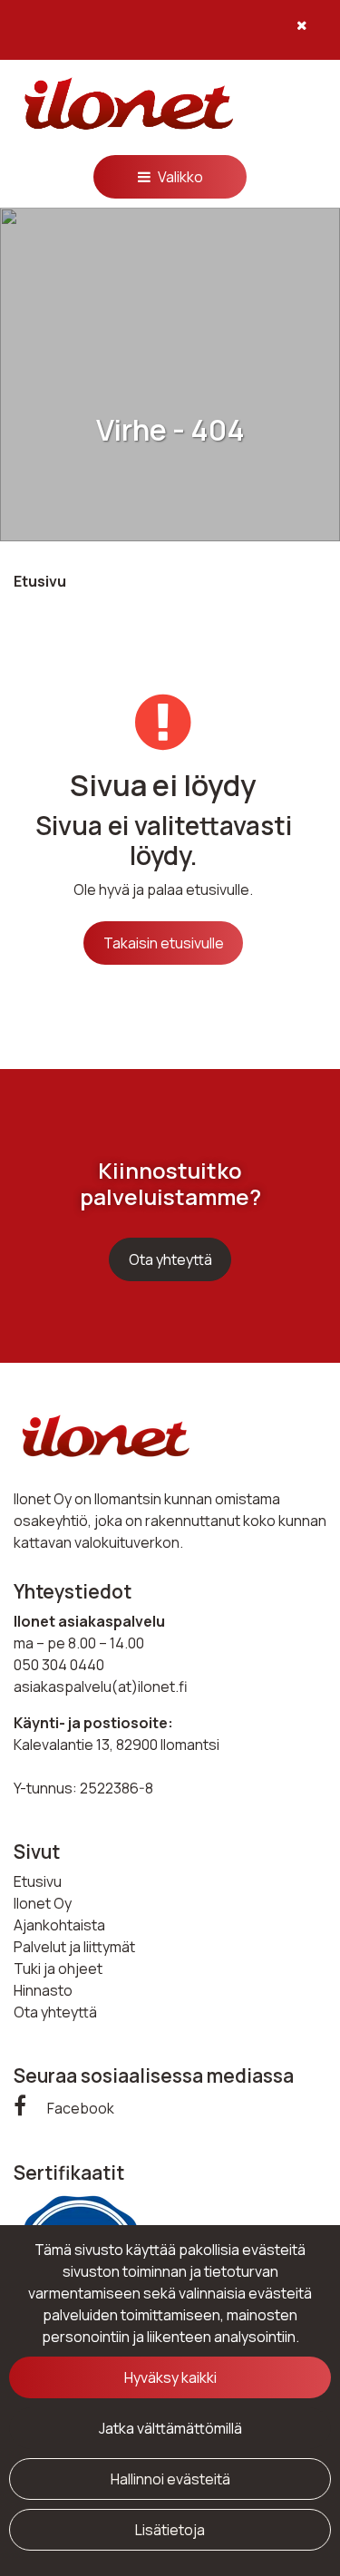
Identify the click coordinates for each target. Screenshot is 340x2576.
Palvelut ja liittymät (74, 1947)
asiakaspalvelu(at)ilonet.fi (101, 1687)
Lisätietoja (170, 2530)
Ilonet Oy (43, 1903)
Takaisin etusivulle (164, 943)
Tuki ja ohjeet (58, 1968)
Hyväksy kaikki (170, 2377)
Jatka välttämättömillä (170, 2428)
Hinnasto (43, 1990)
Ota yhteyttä (170, 1259)
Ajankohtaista (59, 1925)
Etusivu (38, 1881)
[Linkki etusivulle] (127, 106)
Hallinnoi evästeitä (170, 2479)
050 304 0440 (59, 1665)
